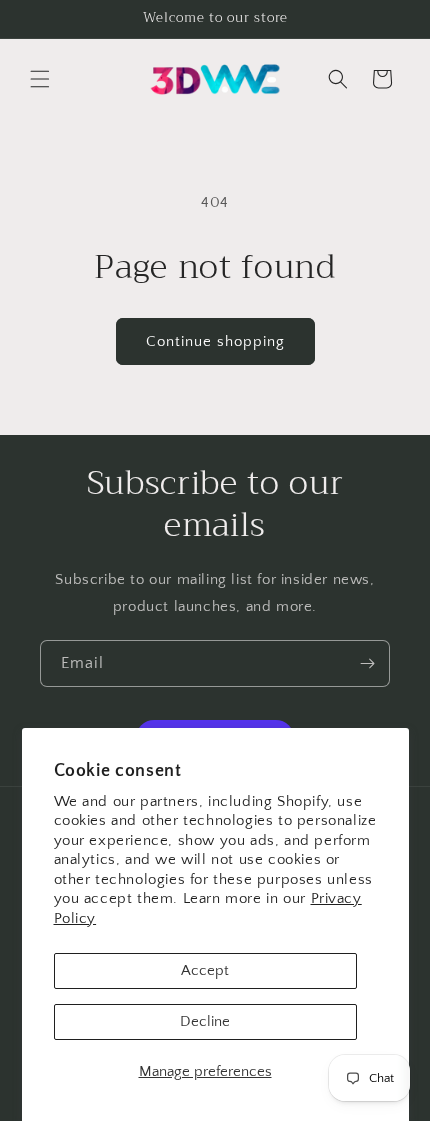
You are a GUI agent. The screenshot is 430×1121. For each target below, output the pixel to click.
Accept (205, 970)
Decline (205, 1021)
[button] (40, 79)
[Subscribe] (367, 663)
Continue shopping (215, 341)
